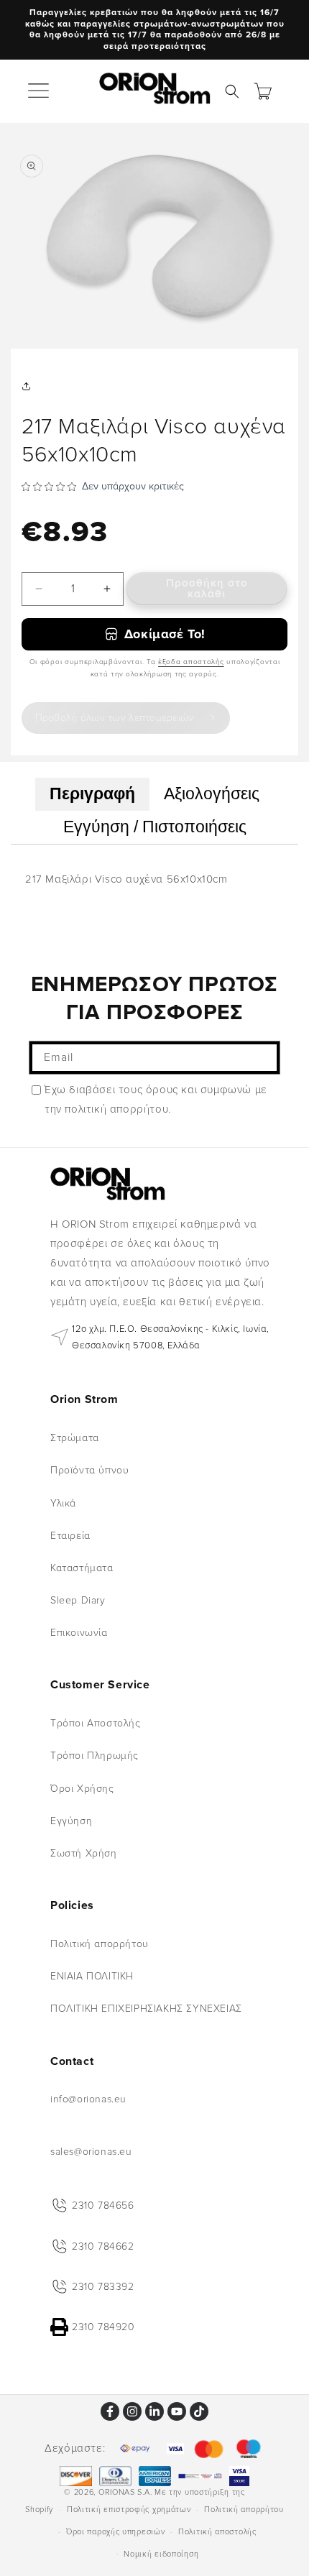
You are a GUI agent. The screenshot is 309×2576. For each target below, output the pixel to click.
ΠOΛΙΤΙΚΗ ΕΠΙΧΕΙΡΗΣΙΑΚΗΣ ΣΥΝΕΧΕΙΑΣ (146, 2009)
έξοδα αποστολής (191, 662)
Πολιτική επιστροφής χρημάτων (129, 2510)
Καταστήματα (82, 1568)
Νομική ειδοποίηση (161, 2554)
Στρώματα (75, 1438)
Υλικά (63, 1503)
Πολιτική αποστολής (217, 2532)
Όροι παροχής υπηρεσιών (115, 2532)
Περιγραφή (92, 794)
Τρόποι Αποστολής (96, 1723)
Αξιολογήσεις (212, 794)
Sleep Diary (78, 1600)
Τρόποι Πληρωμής (94, 1756)
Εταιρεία (70, 1536)
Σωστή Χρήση (84, 1853)
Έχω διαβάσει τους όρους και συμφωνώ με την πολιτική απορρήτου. (156, 1099)
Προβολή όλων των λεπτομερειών (115, 718)
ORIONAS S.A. (125, 2492)
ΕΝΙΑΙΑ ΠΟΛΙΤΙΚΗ (92, 1976)
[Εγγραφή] (264, 1058)
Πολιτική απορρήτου (100, 1944)
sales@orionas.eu (91, 2152)
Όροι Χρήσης (82, 1789)
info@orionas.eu (88, 2099)
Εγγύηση (71, 1821)
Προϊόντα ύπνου (89, 1470)
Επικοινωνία (79, 1633)
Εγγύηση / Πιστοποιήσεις (155, 827)
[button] (40, 91)
